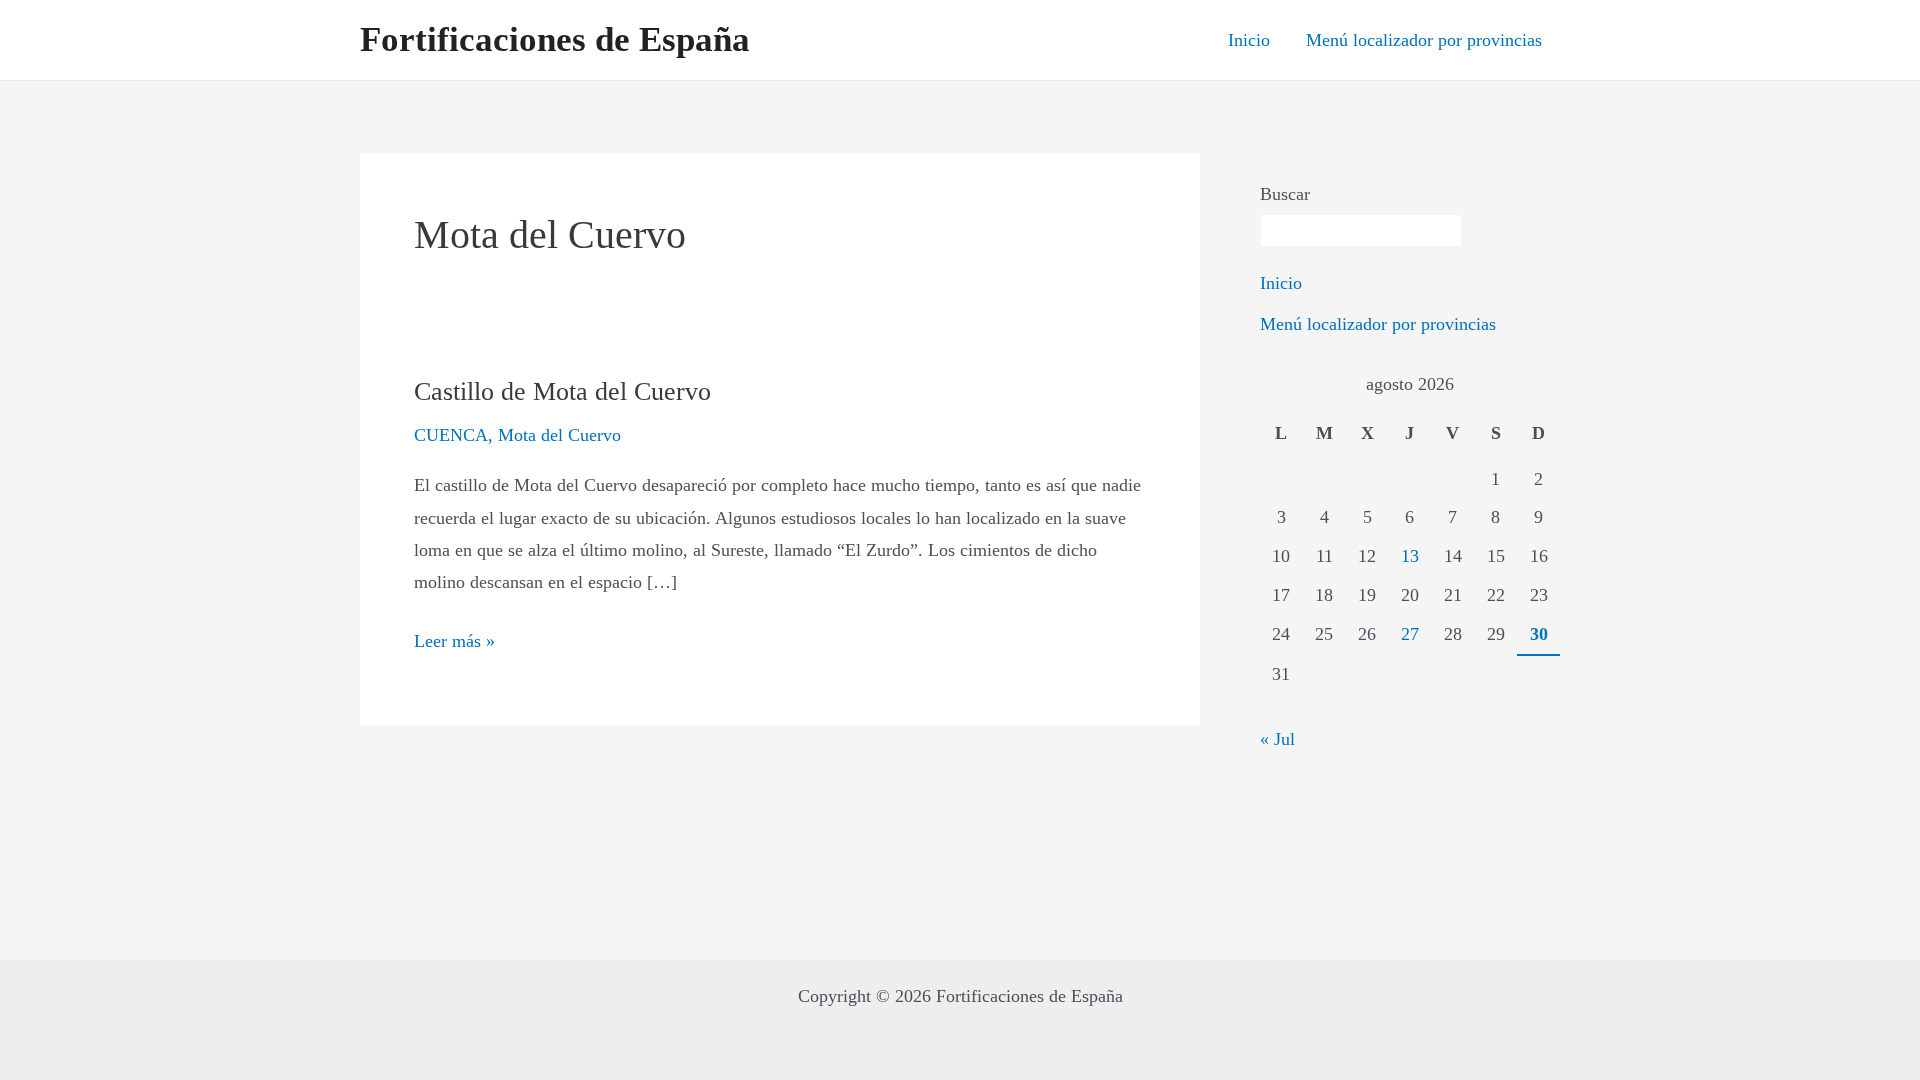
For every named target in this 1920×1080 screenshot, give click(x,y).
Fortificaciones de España (555, 39)
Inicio (1249, 40)
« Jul (1277, 739)
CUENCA (451, 435)
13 (1410, 556)
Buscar (1285, 194)
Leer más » (454, 638)
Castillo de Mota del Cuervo (562, 391)
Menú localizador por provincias (1424, 40)
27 (1410, 634)
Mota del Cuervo (559, 435)
